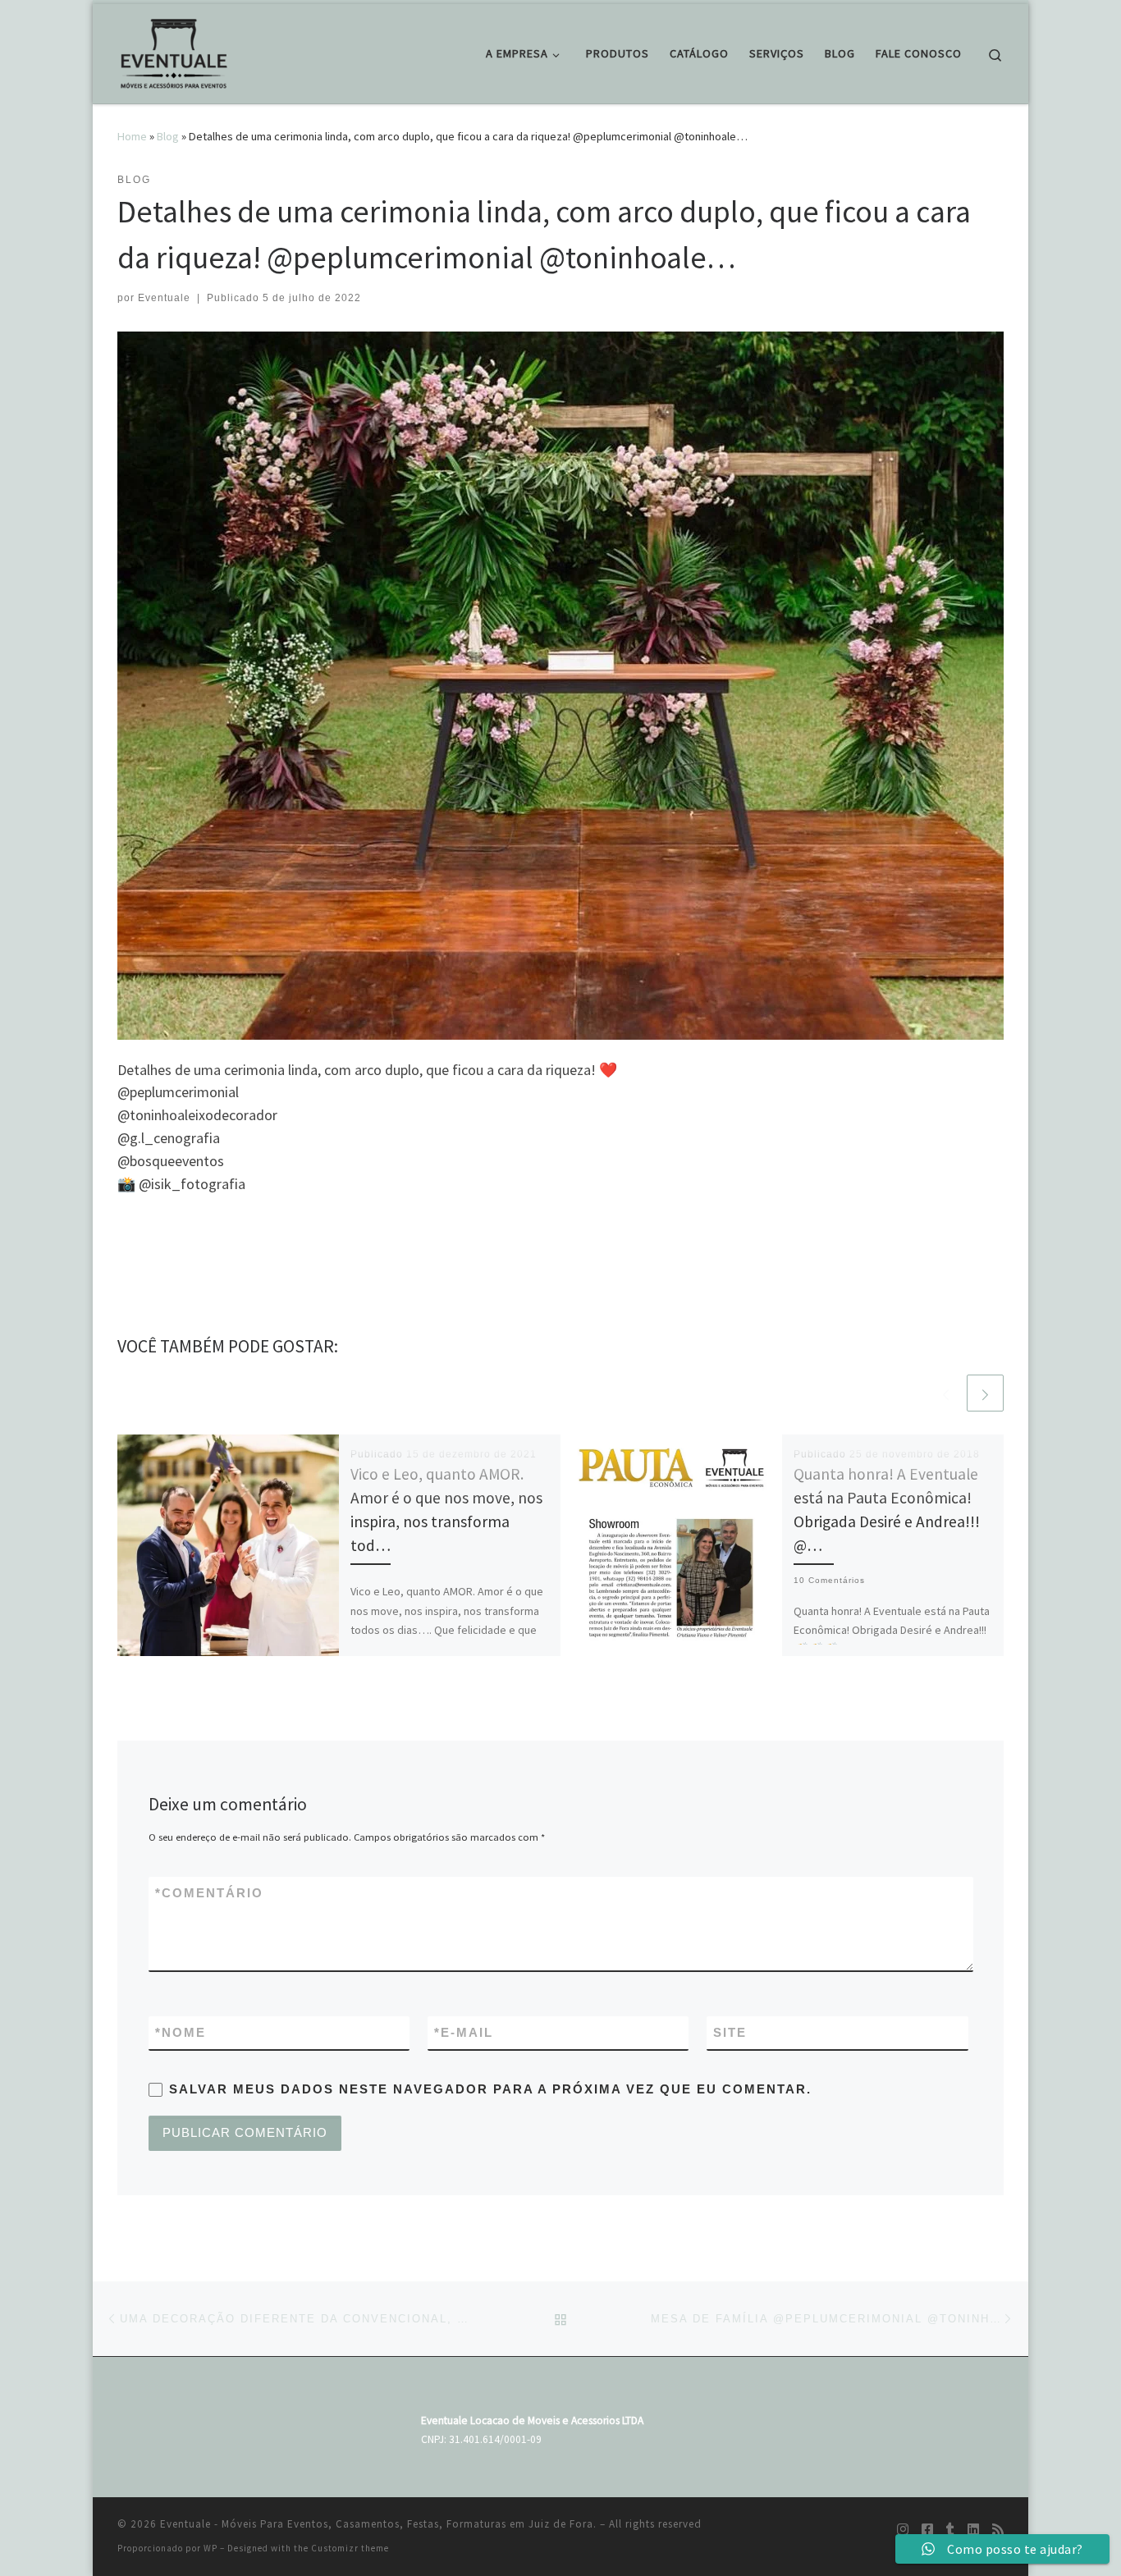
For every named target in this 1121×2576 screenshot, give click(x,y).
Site (730, 2032)
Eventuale (164, 298)
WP (210, 2548)
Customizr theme (350, 2548)
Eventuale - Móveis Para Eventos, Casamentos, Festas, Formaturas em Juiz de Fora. (378, 2524)
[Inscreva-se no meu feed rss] (998, 2530)
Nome (181, 2032)
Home (132, 136)
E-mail (464, 2032)
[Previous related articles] (946, 1393)
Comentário (209, 1893)
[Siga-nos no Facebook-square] (927, 2530)
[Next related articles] (985, 1393)
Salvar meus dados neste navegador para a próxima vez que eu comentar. (490, 2089)
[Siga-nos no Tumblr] (950, 2530)
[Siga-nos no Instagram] (903, 2530)
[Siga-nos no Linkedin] (973, 2530)
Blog (168, 136)
